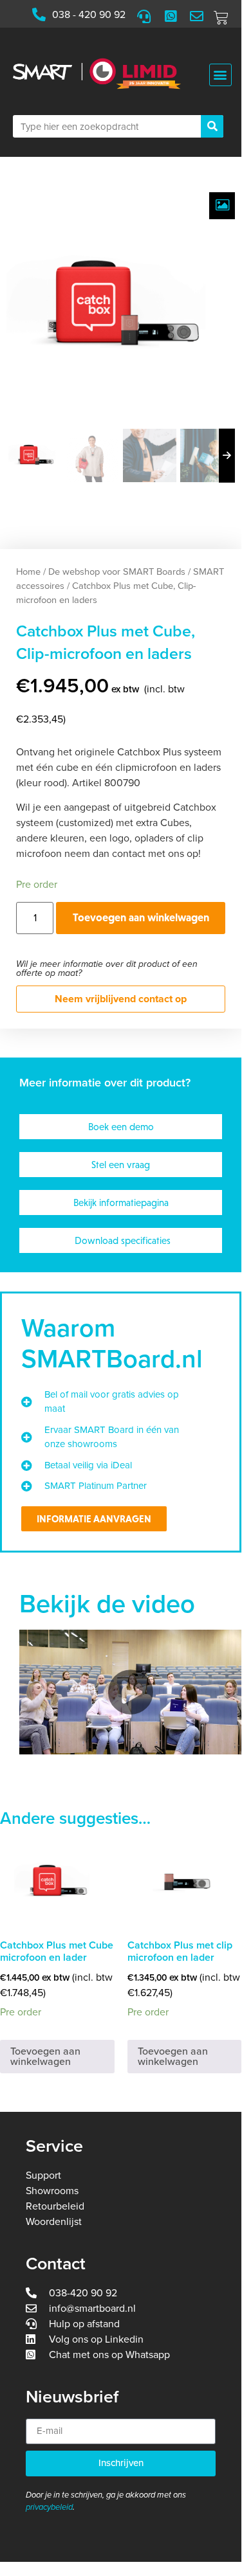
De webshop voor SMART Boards (117, 572)
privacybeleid (49, 2507)
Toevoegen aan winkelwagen (141, 917)
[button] (220, 75)
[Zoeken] (212, 126)
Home (28, 572)
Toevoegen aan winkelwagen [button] (45, 2057)
